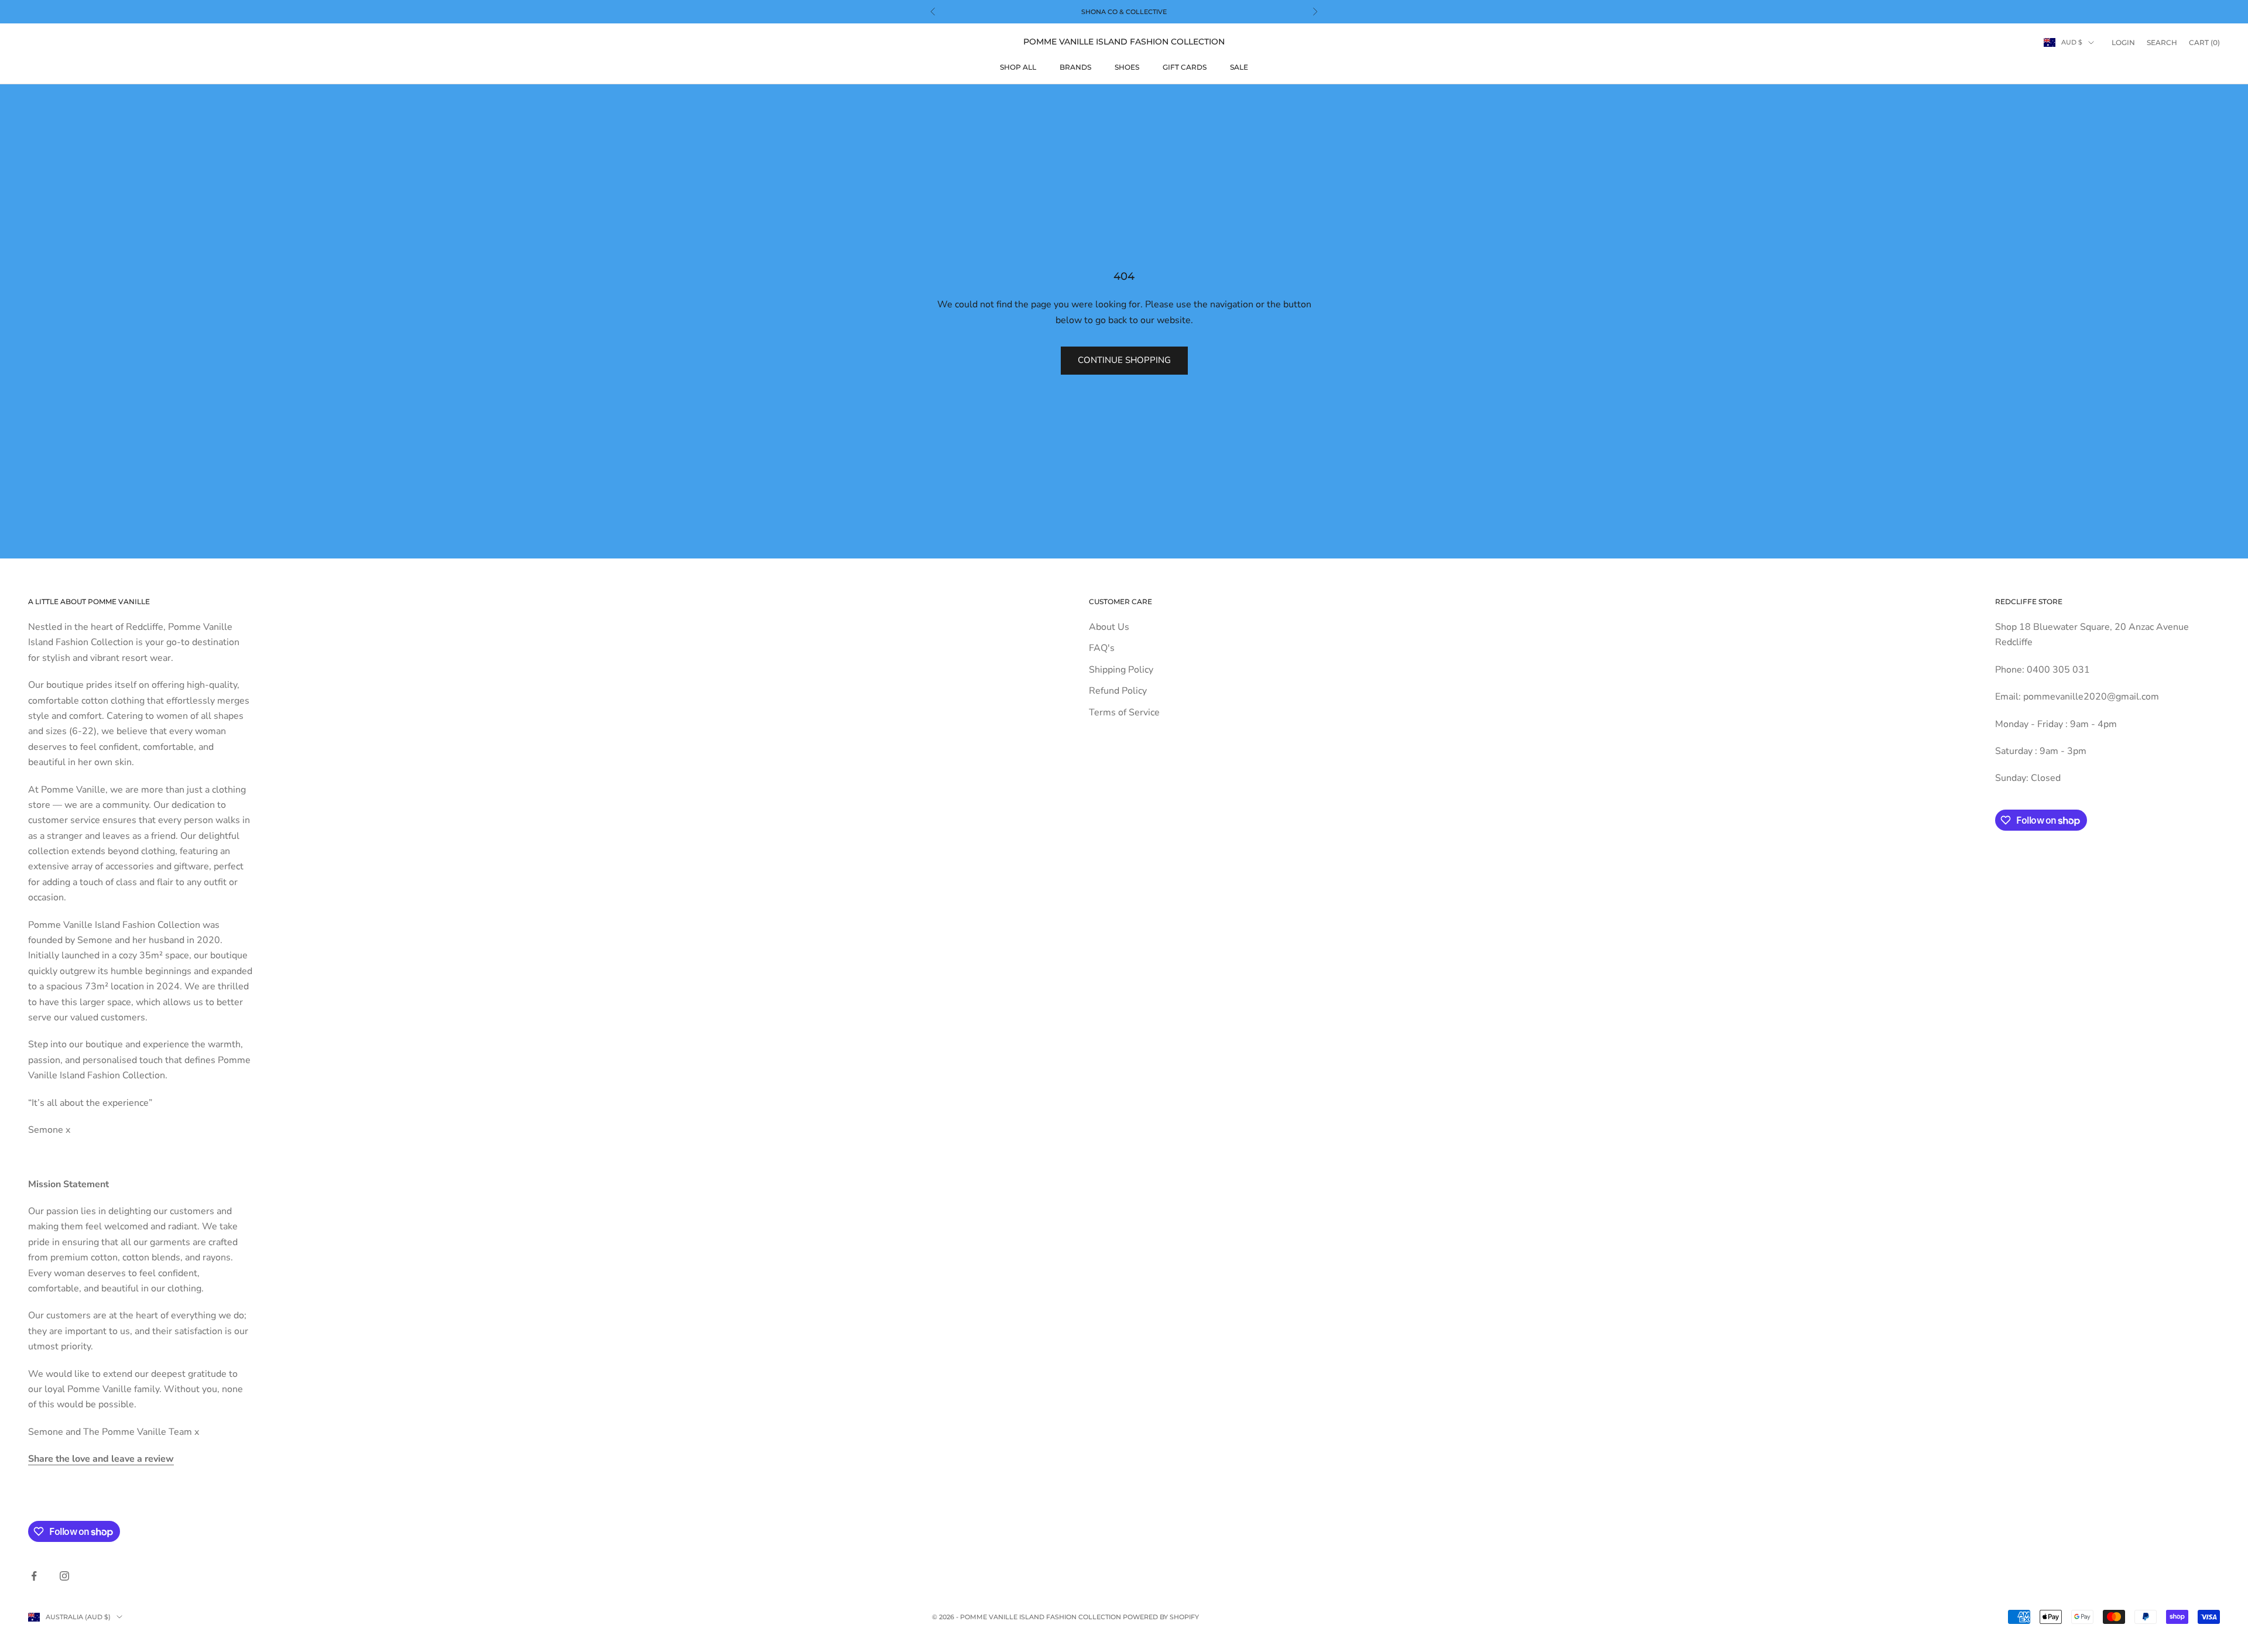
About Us (1109, 627)
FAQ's (1102, 648)
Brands (1075, 67)
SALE (1239, 67)
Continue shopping (1124, 360)
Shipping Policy (1121, 670)
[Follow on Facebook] (34, 1576)
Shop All (1018, 67)
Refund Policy (1118, 691)
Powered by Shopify (1161, 1617)
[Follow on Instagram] (64, 1576)
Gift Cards (1185, 67)
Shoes (1127, 67)
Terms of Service (1124, 712)
